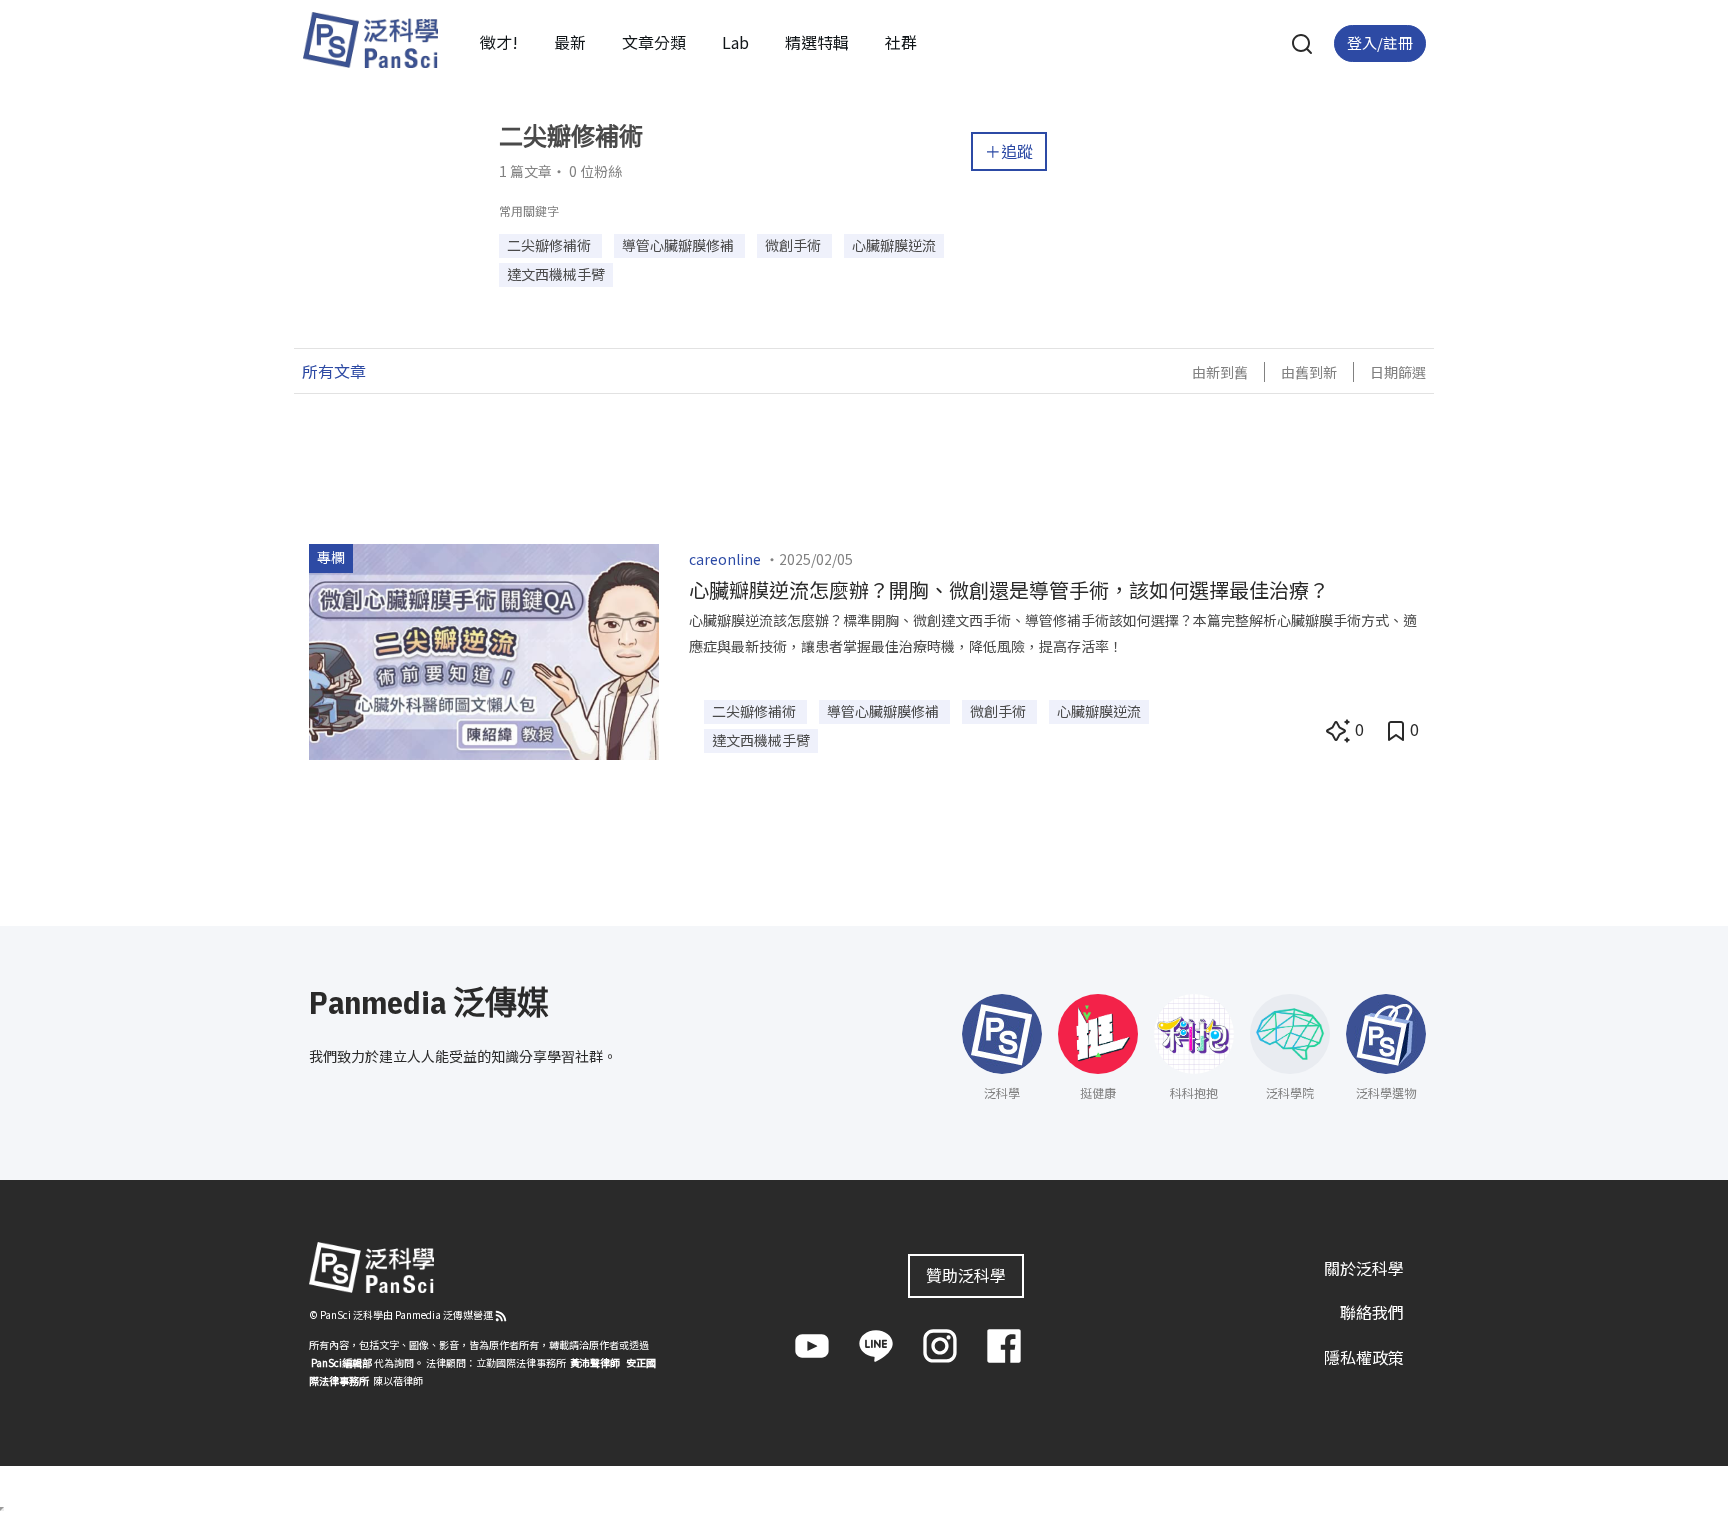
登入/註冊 (1380, 42)
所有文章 (334, 371)
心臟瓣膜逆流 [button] (894, 245)
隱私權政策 (1364, 1357)
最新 (570, 42)
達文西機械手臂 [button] (556, 274)
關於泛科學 (1364, 1268)
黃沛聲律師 (595, 1362)
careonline (725, 559)
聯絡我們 (1372, 1312)
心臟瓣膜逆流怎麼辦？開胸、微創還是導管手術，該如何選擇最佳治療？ (1009, 589)
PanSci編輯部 (341, 1362)
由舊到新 (1309, 372)
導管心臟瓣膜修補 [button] (679, 245)
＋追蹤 (1009, 151)
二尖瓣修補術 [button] (550, 245)
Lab (735, 42)
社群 (901, 42)
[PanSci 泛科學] (370, 40)
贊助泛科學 (966, 1275)
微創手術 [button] (794, 245)
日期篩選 (1398, 372)
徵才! (499, 42)
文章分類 (654, 42)
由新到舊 (1220, 372)
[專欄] (484, 649)
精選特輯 (817, 42)
